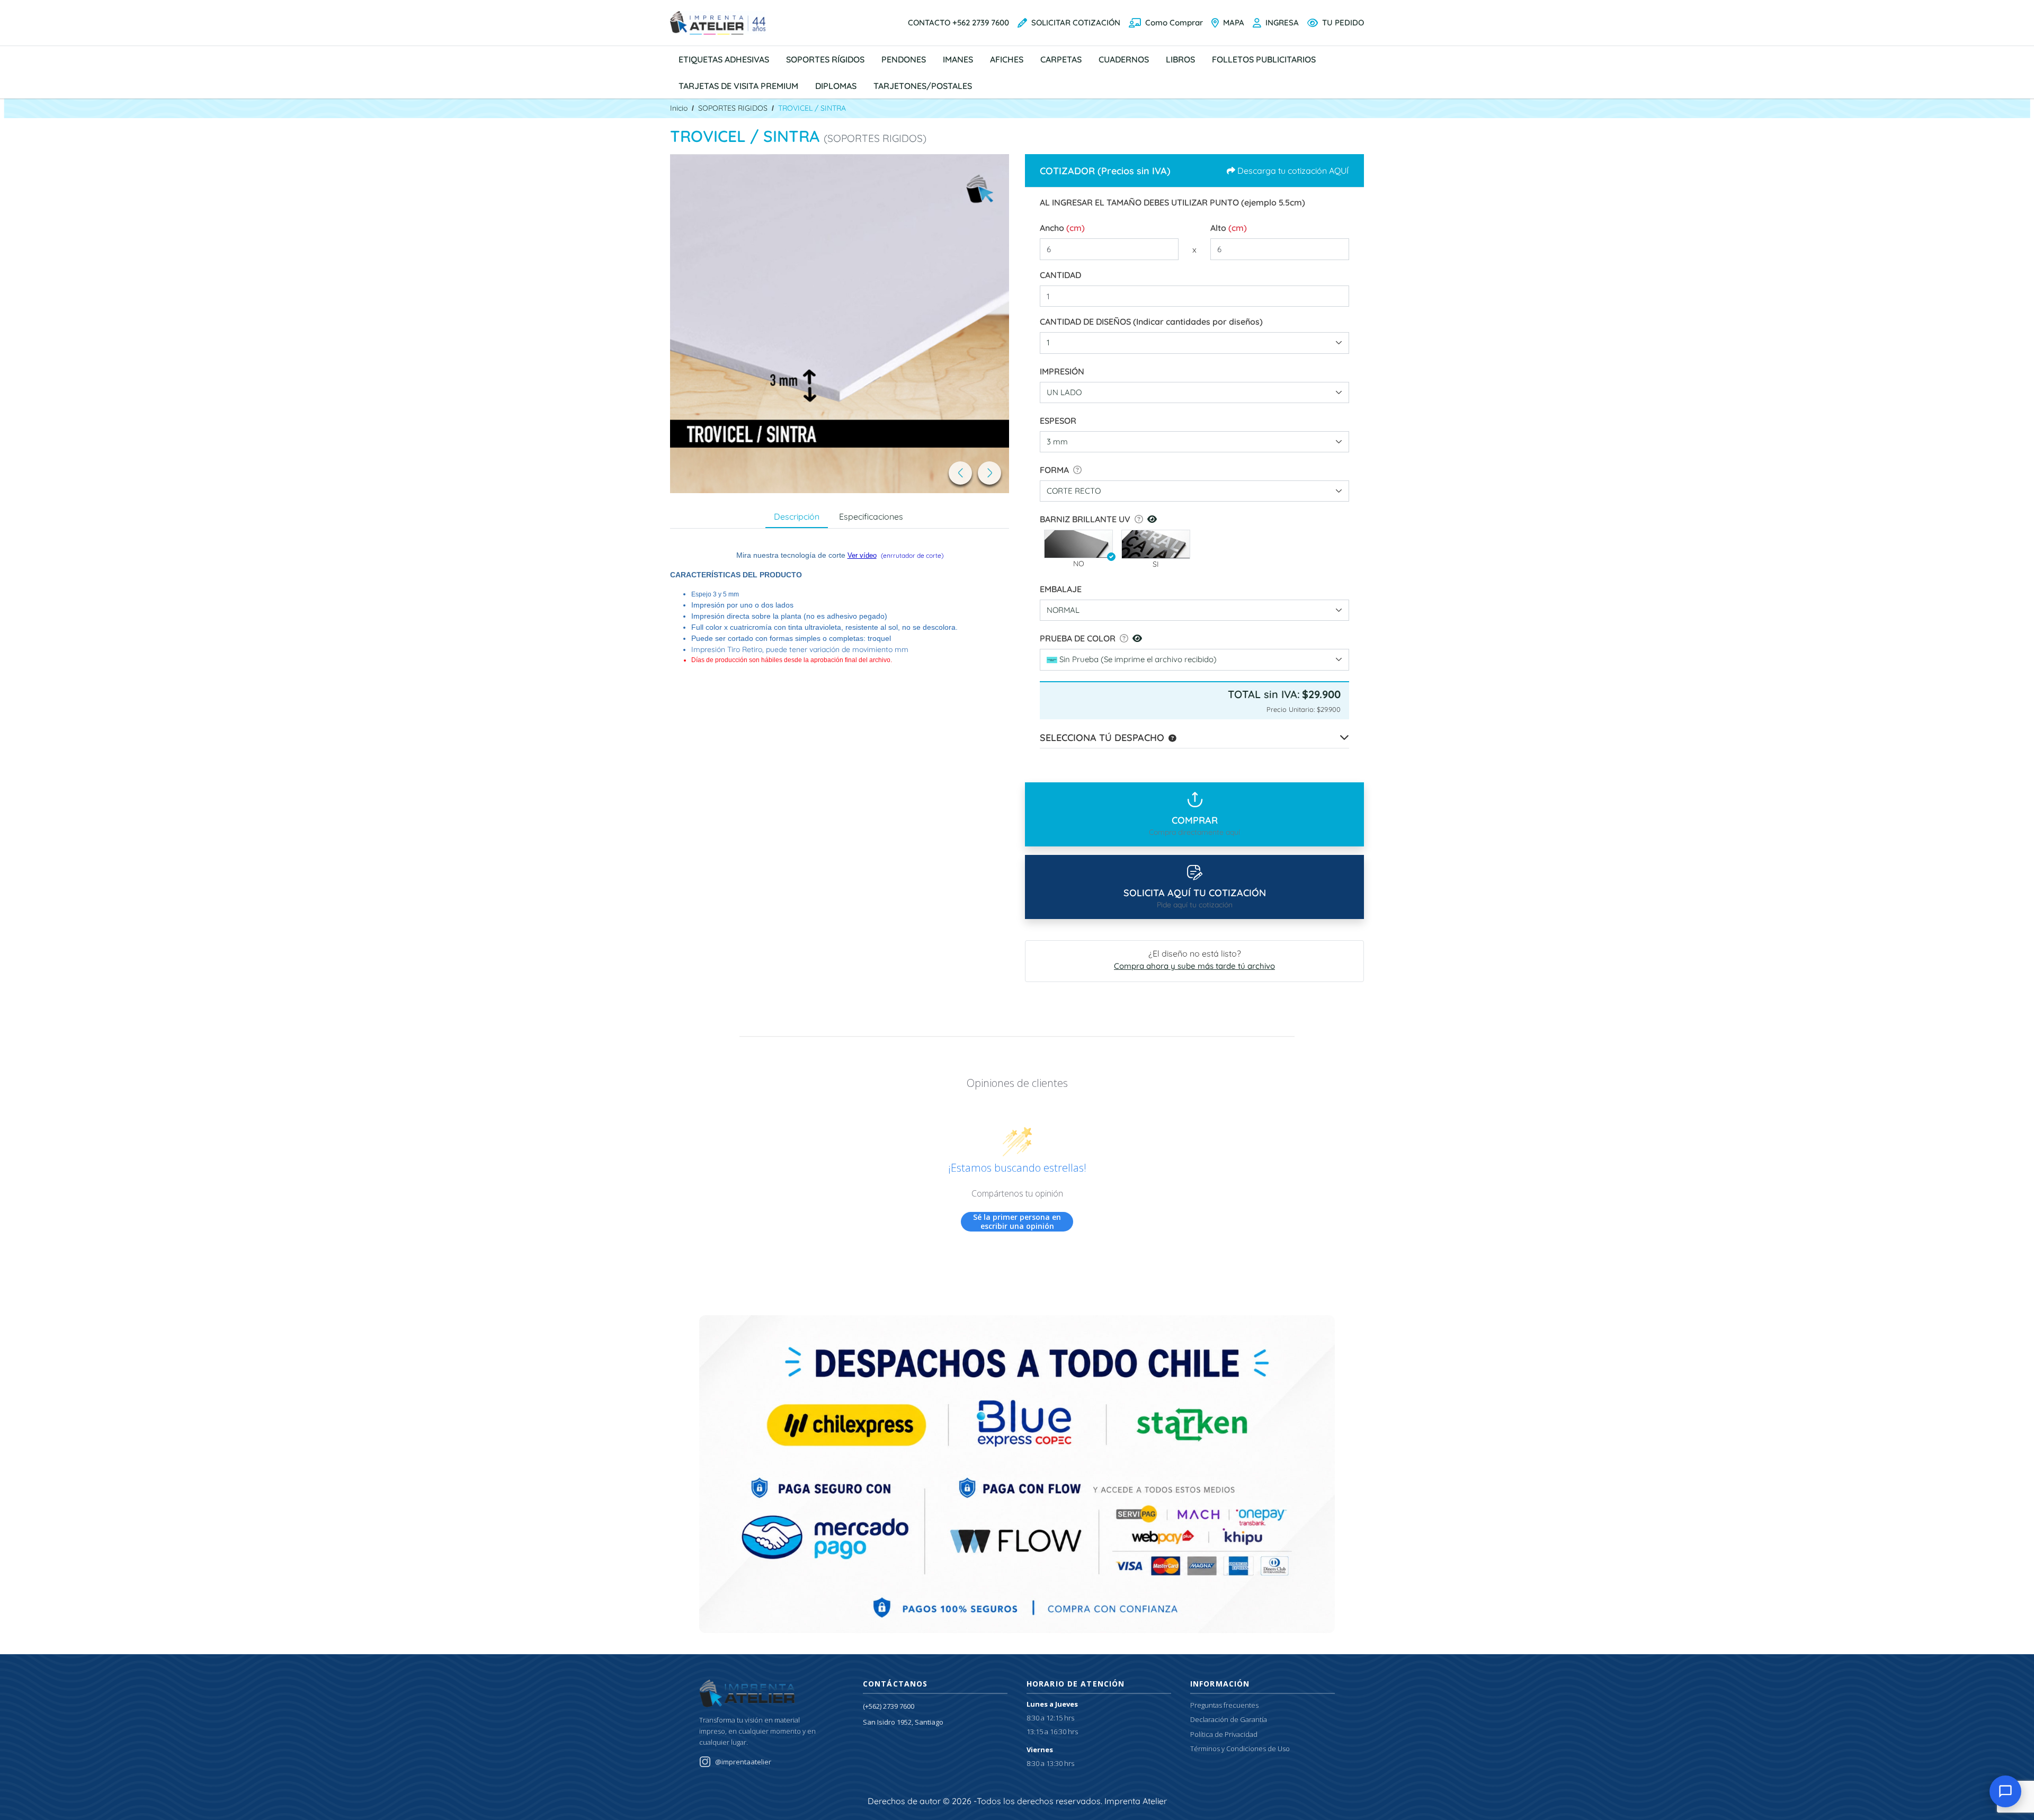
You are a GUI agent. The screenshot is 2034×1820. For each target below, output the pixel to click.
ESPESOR (1058, 421)
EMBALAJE (1061, 589)
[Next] (989, 473)
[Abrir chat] (2005, 1791)
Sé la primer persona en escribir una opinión (1017, 1222)
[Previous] (960, 473)
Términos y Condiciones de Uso (1240, 1748)
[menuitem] (724, 59)
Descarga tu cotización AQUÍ (1293, 171)
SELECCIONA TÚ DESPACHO (1102, 738)
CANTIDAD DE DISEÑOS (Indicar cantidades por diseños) (1151, 322)
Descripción (797, 516)
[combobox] (1194, 343)
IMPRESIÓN (1062, 371)
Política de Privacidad (1224, 1734)
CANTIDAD (1060, 275)
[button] (1078, 544)
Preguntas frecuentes (1224, 1705)
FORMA (1054, 470)
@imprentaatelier (743, 1762)
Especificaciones (871, 516)
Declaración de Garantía (1229, 1719)
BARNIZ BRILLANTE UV (1085, 519)
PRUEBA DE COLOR (1078, 638)
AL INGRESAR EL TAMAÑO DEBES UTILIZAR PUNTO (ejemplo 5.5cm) (1172, 202)
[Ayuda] (1075, 470)
